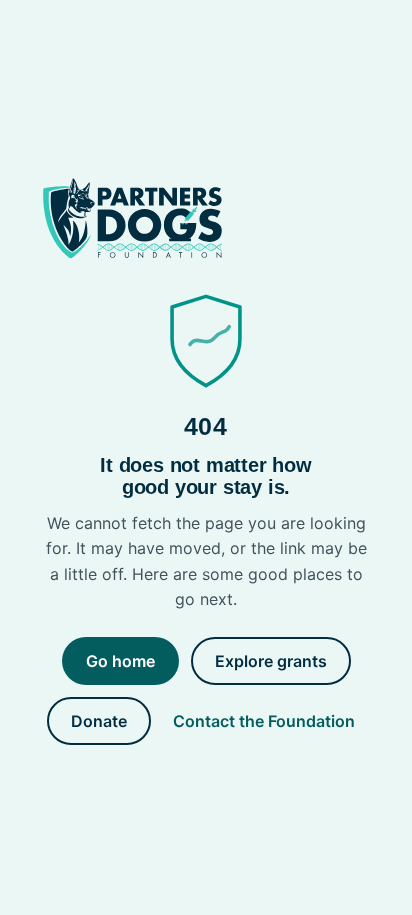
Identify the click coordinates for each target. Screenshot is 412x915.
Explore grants (271, 661)
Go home (120, 661)
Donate (99, 721)
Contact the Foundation (264, 721)
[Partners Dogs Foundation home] (206, 218)
